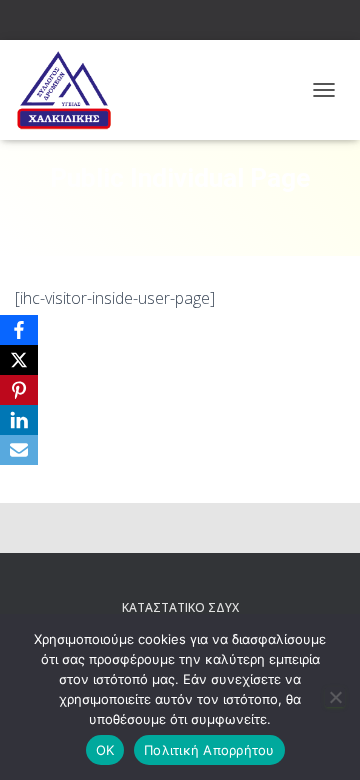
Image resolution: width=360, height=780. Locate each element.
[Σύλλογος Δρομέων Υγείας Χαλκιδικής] (71, 90)
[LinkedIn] (19, 420)
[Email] (19, 450)
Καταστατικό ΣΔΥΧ (180, 607)
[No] (335, 697)
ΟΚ (105, 750)
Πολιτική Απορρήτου (209, 750)
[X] (19, 360)
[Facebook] (19, 330)
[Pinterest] (19, 390)
